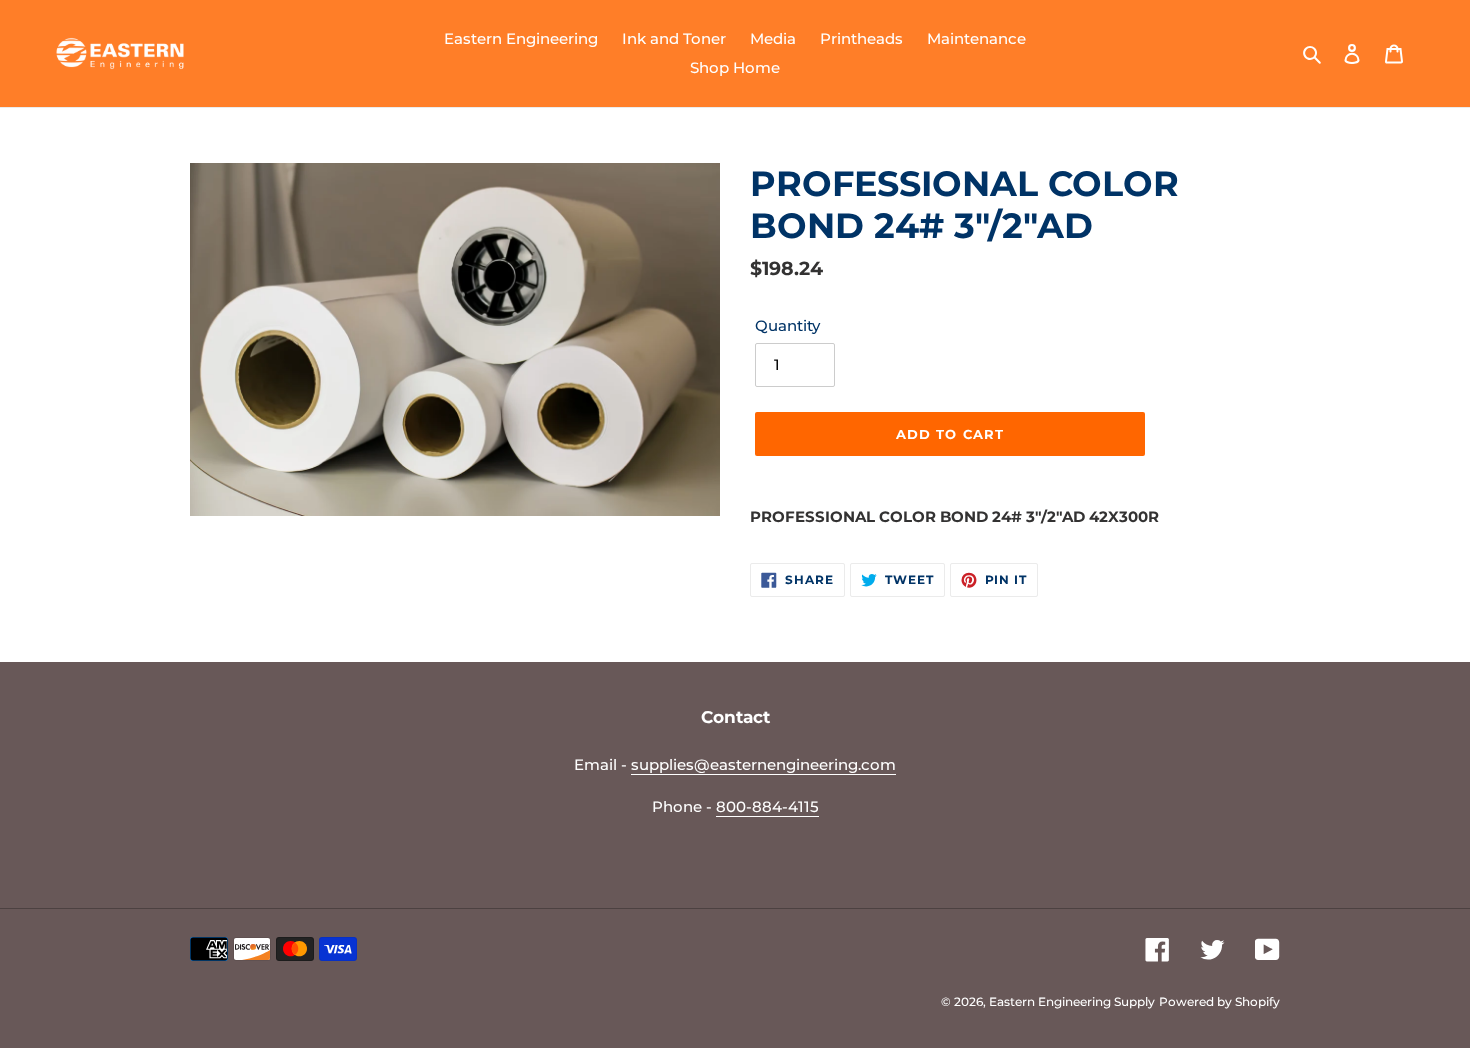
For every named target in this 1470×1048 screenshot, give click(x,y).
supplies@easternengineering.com (763, 764)
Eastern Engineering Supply (1072, 1001)
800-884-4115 (767, 806)
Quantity (787, 325)
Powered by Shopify (1219, 1001)
